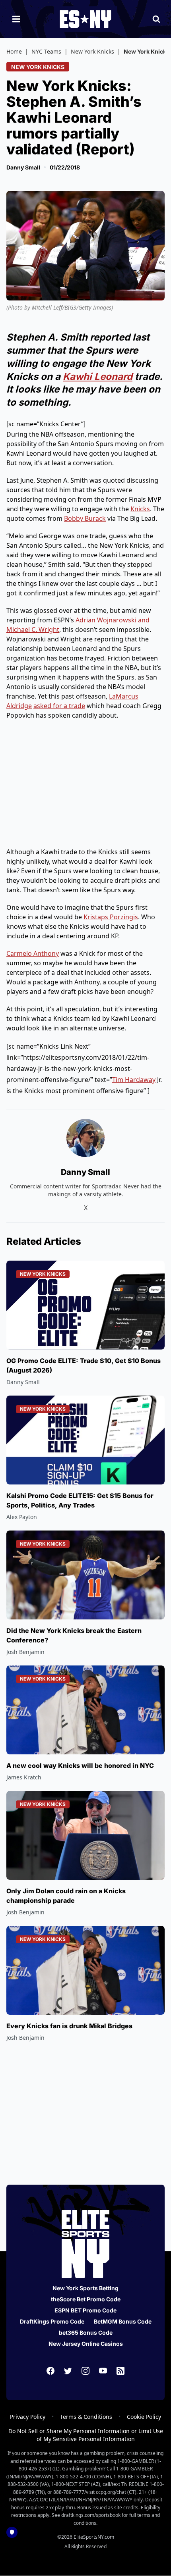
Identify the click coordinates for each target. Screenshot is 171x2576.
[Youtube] (103, 2371)
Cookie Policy (144, 2417)
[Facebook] (51, 2371)
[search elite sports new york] (156, 19)
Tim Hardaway (134, 1080)
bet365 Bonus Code (86, 2332)
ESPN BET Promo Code (85, 2310)
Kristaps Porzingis (111, 917)
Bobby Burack (85, 518)
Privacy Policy (28, 2417)
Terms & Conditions (86, 2417)
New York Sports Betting (85, 2288)
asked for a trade (59, 706)
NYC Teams (46, 51)
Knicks (140, 509)
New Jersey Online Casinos (86, 2344)
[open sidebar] (16, 19)
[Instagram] (85, 2371)
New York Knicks (92, 51)
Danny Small (23, 167)
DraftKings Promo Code (52, 2321)
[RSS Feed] (120, 2371)
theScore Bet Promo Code (86, 2299)
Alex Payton (22, 1517)
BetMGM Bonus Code (123, 2321)
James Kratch (24, 1777)
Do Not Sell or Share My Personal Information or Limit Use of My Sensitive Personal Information (86, 2435)
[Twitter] (68, 2371)
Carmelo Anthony (33, 953)
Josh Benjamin (25, 1652)
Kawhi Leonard (98, 376)
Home (14, 51)
